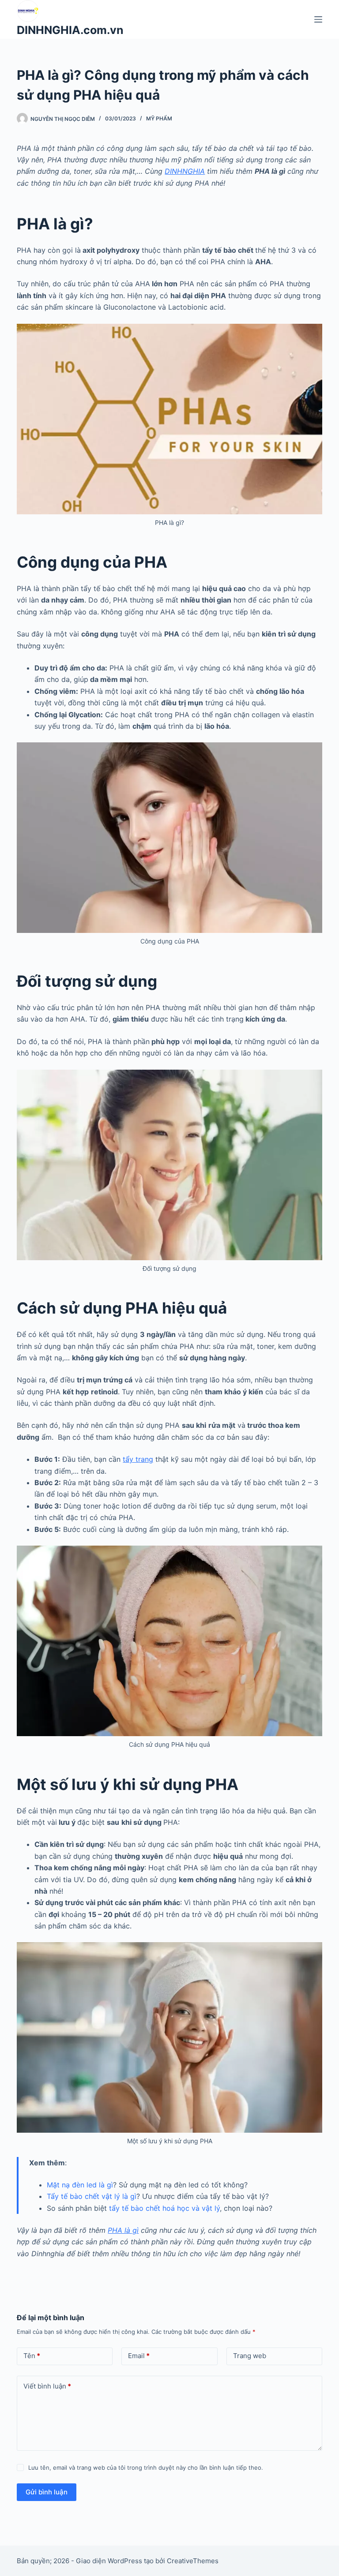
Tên (32, 2356)
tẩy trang (138, 1459)
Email (139, 2356)
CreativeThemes (193, 2561)
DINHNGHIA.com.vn (70, 30)
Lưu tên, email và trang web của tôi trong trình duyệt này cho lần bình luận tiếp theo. (146, 2467)
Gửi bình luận (47, 2492)
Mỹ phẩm (159, 118)
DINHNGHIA (185, 171)
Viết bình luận (47, 2386)
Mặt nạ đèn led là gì (80, 2185)
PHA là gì (123, 2230)
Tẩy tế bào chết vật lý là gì (92, 2196)
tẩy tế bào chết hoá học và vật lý (164, 2208)
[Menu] (318, 19)
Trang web (250, 2356)
